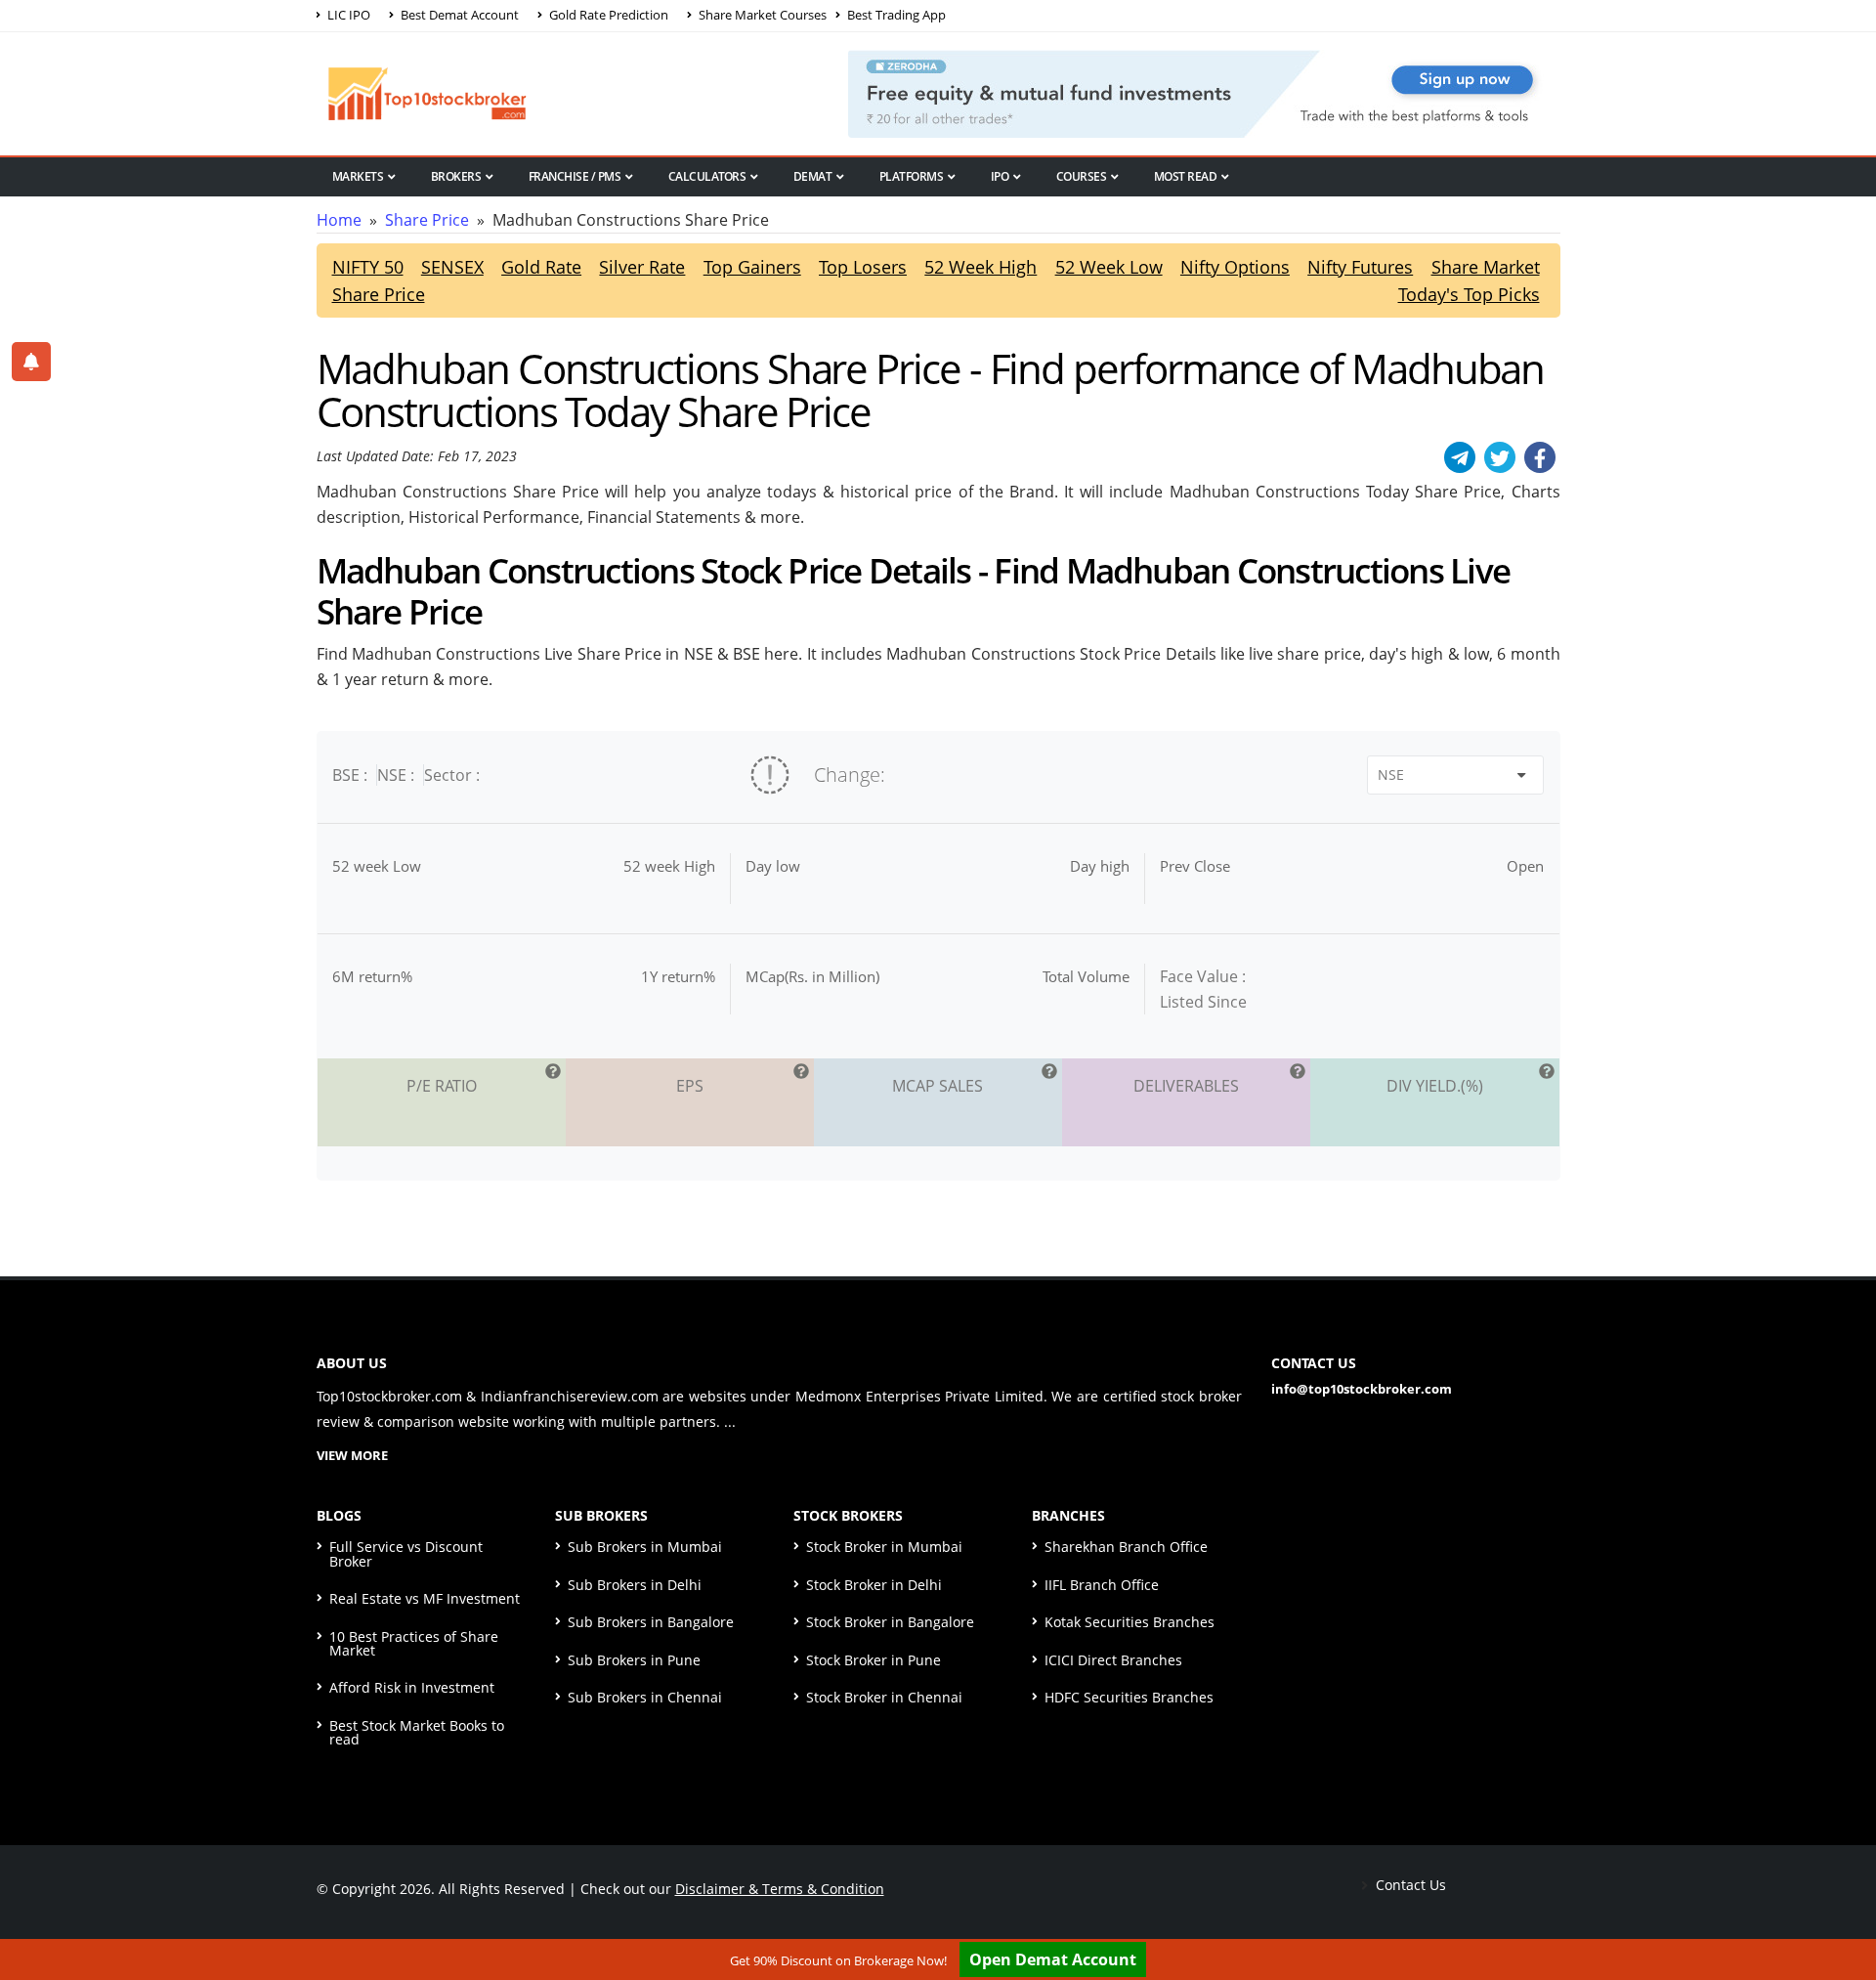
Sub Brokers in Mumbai (645, 1547)
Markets (358, 176)
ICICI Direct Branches (1113, 1660)
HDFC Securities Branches (1129, 1697)
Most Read (1186, 176)
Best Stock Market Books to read (417, 1732)
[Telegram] (1460, 457)
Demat (813, 176)
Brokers (456, 176)
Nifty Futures (1360, 267)
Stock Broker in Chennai (884, 1697)
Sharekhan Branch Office (1126, 1547)
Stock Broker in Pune (874, 1660)
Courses (1082, 176)
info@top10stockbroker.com (1362, 1389)
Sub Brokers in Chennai (645, 1697)
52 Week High (981, 267)
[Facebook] (1540, 457)
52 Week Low (1109, 267)
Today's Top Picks (1469, 294)
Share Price (427, 220)
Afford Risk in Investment (412, 1687)
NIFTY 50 (368, 267)
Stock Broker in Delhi (874, 1585)
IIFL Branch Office (1102, 1585)
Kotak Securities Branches (1130, 1622)
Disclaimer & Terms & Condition (780, 1889)
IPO (1000, 176)
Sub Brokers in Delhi (635, 1585)
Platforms (912, 176)
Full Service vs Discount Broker (406, 1553)
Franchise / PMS (575, 176)
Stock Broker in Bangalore (890, 1622)
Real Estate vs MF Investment (425, 1598)
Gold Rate (541, 267)
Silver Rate (642, 267)
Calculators (707, 176)
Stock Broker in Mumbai (884, 1547)
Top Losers (863, 267)
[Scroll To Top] (1842, 1904)
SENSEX (452, 267)
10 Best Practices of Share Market (414, 1643)
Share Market (1486, 267)
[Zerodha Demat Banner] (1204, 92)
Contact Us (1409, 1885)
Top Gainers (752, 267)
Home (339, 220)
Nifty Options (1235, 267)
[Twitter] (1500, 457)
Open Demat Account (1053, 1959)
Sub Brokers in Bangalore (651, 1622)
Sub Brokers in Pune (634, 1660)
